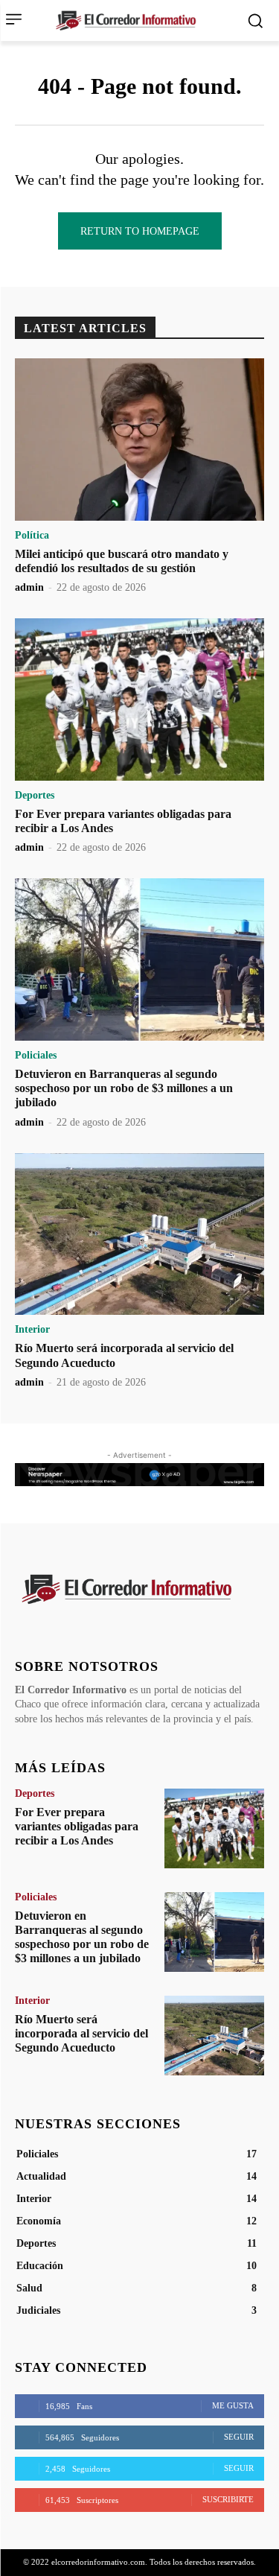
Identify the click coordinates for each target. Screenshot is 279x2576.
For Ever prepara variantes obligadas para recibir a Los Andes (77, 1826)
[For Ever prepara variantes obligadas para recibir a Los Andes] (139, 699)
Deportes (35, 796)
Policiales (36, 1056)
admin (29, 587)
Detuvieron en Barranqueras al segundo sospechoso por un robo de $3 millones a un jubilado (124, 1088)
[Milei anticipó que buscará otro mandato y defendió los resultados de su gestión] (139, 440)
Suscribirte (228, 2499)
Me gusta (233, 2405)
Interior (32, 1330)
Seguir (239, 2437)
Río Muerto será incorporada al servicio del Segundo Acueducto (81, 2033)
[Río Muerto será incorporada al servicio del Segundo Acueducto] (139, 1234)
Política (32, 536)
